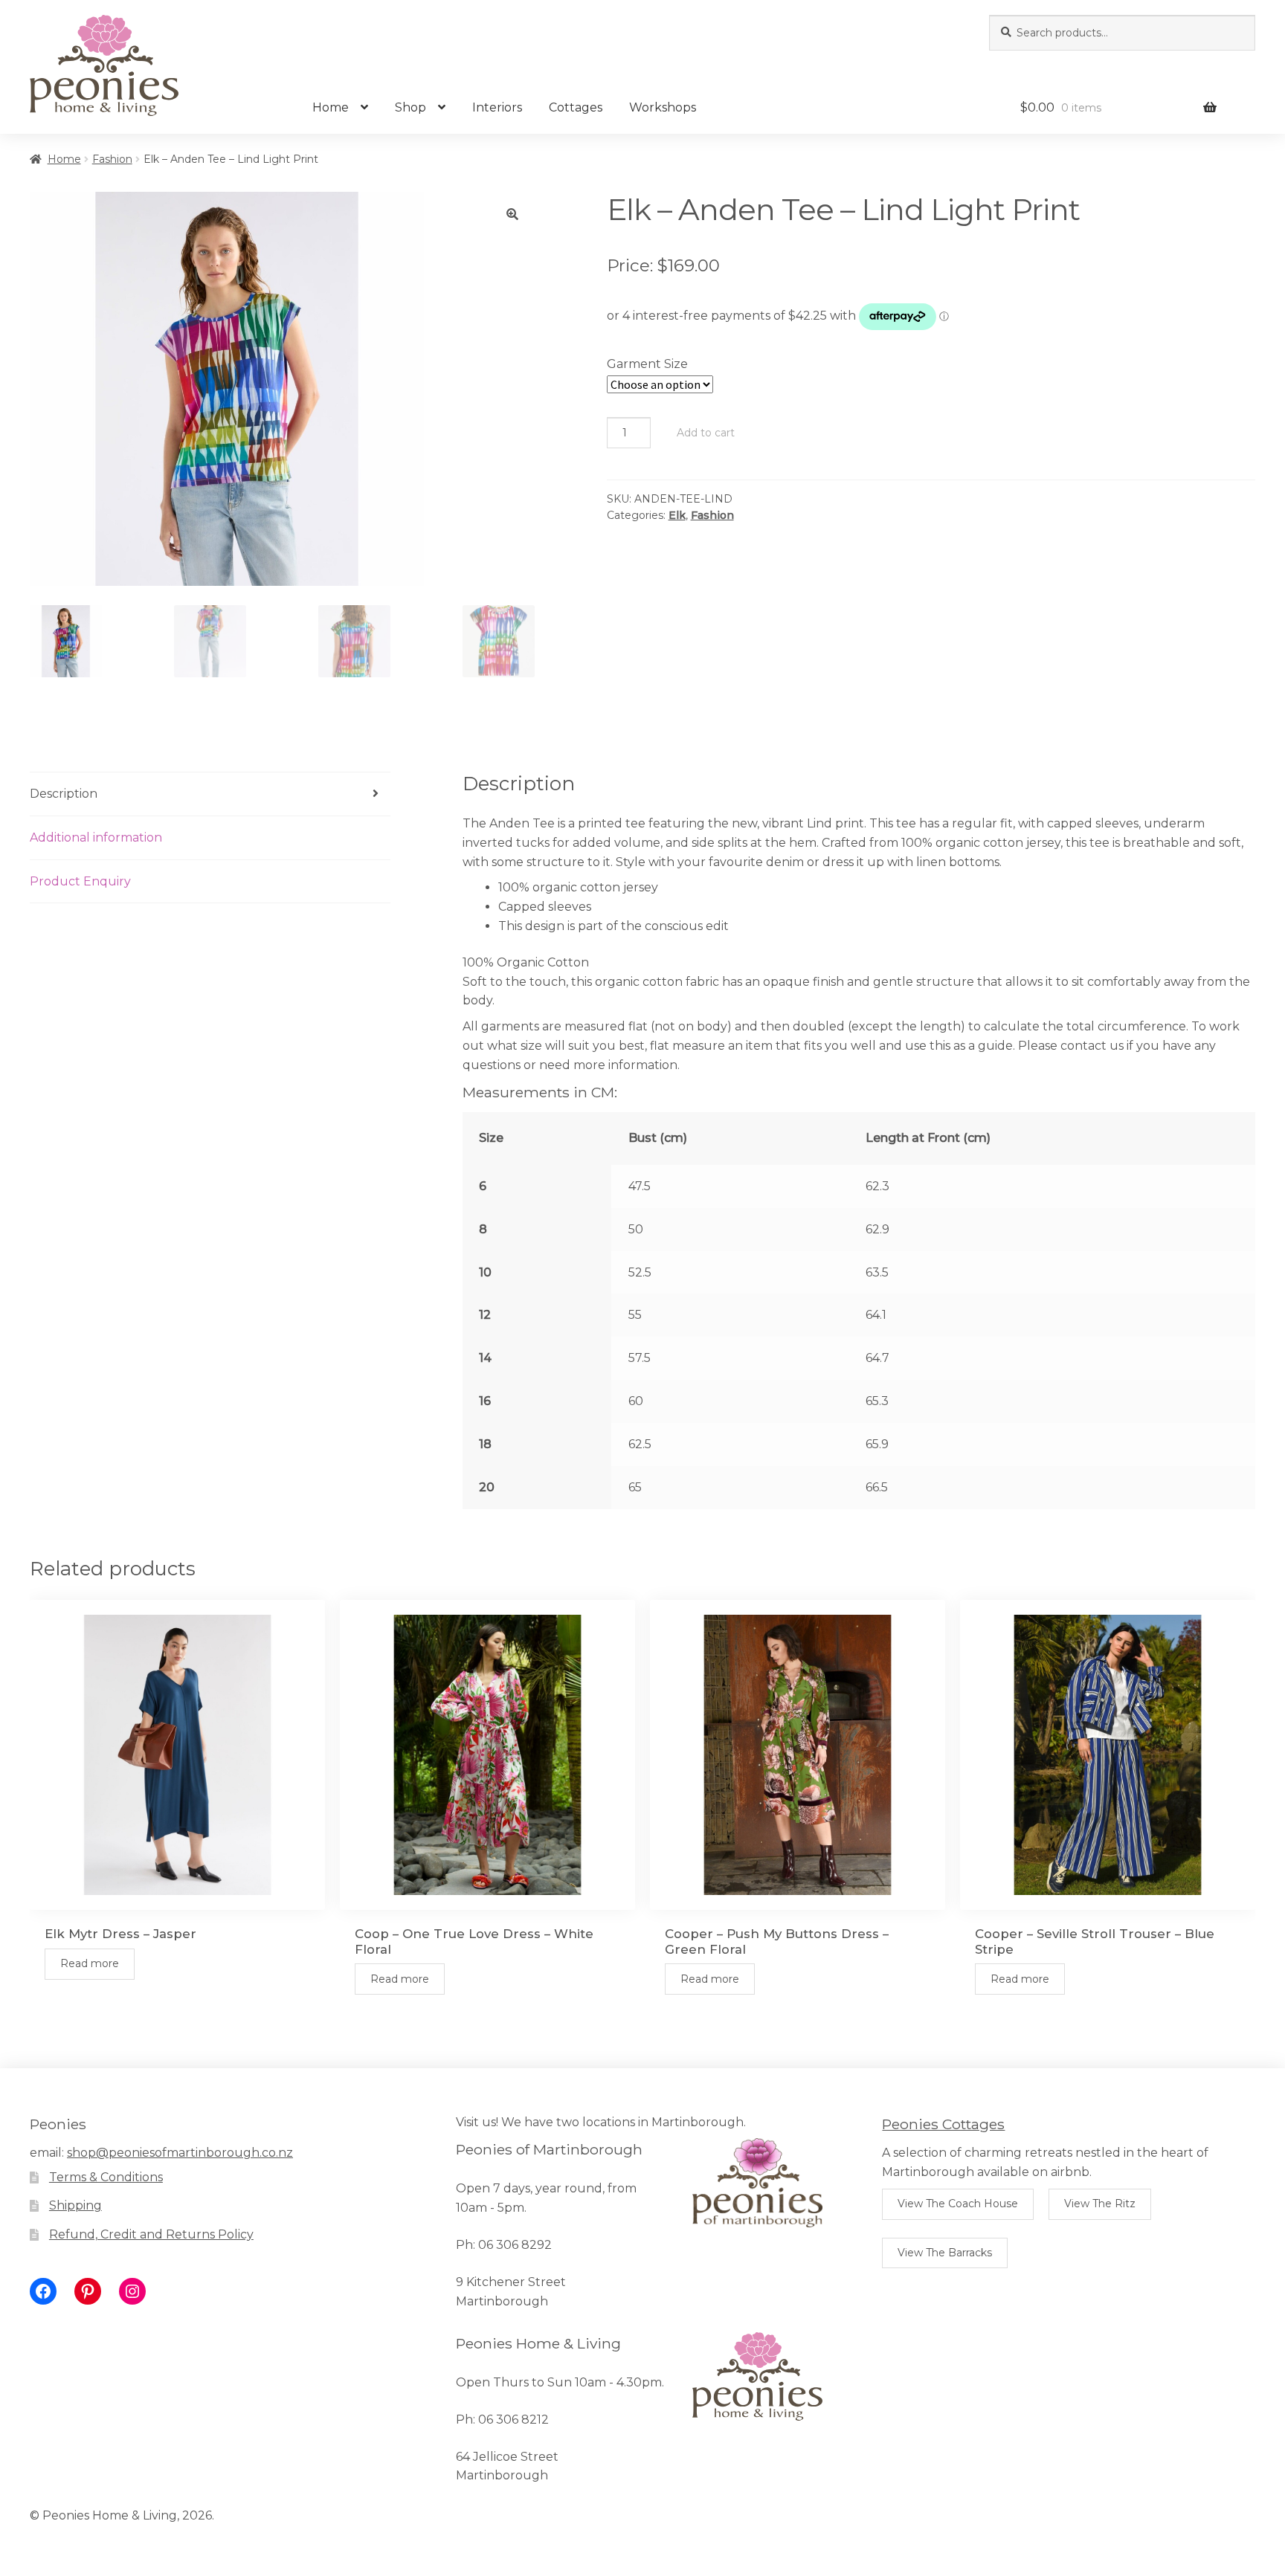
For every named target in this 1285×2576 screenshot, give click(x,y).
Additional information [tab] (96, 837)
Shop (410, 107)
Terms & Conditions (106, 2177)
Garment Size (647, 364)
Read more (90, 1963)
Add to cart (706, 433)
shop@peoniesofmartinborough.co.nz (180, 2153)
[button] (512, 214)
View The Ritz (1100, 2204)
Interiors (497, 107)
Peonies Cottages (943, 2124)
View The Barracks (945, 2253)
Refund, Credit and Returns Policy (151, 2234)
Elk (677, 515)
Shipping (75, 2205)
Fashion (112, 159)
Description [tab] (64, 794)
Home (331, 107)
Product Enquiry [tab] (80, 881)
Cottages (576, 107)
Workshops (663, 107)
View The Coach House (958, 2204)
